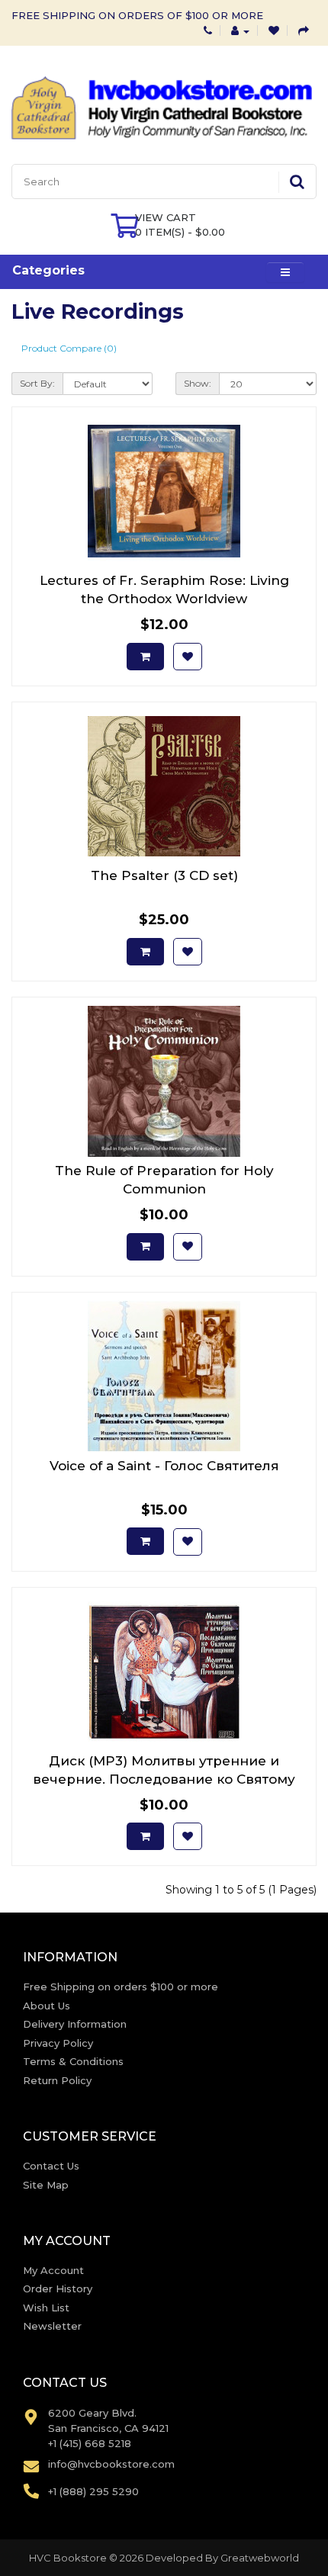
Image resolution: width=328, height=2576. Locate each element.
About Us (47, 2006)
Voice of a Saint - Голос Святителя (164, 1466)
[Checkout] (304, 31)
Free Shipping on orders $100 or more (121, 1987)
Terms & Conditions (73, 2061)
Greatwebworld (260, 2558)
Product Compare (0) (69, 348)
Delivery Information (75, 2024)
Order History (58, 2289)
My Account (53, 2270)
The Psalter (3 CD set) (164, 875)
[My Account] (240, 31)
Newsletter (52, 2326)
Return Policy (57, 2080)
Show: (198, 383)
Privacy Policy (58, 2043)
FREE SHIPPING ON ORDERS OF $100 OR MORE (137, 15)
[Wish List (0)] (274, 31)
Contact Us (51, 2166)
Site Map (46, 2185)
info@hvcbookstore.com (111, 2464)
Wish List (46, 2308)
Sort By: (37, 383)
